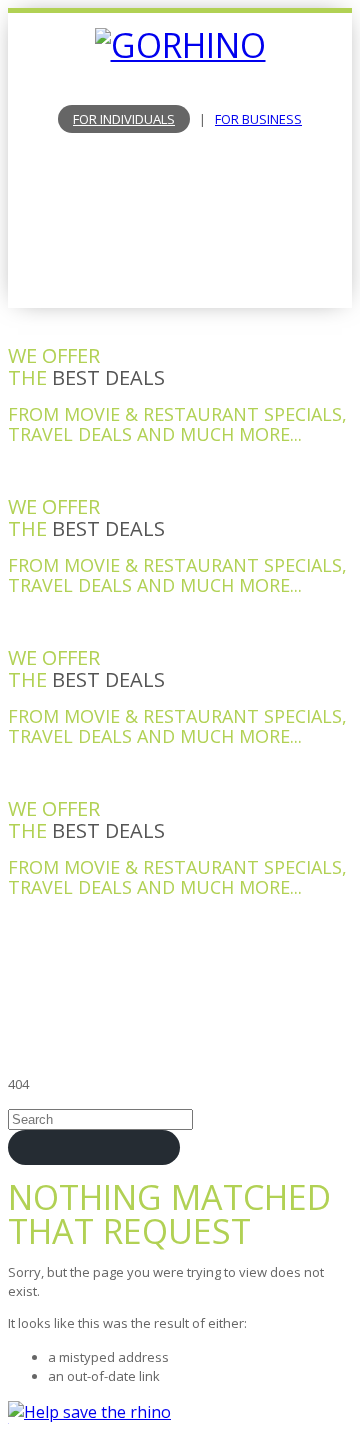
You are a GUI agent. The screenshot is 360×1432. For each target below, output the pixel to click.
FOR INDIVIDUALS (124, 119)
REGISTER (180, 262)
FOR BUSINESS (258, 119)
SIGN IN (180, 233)
